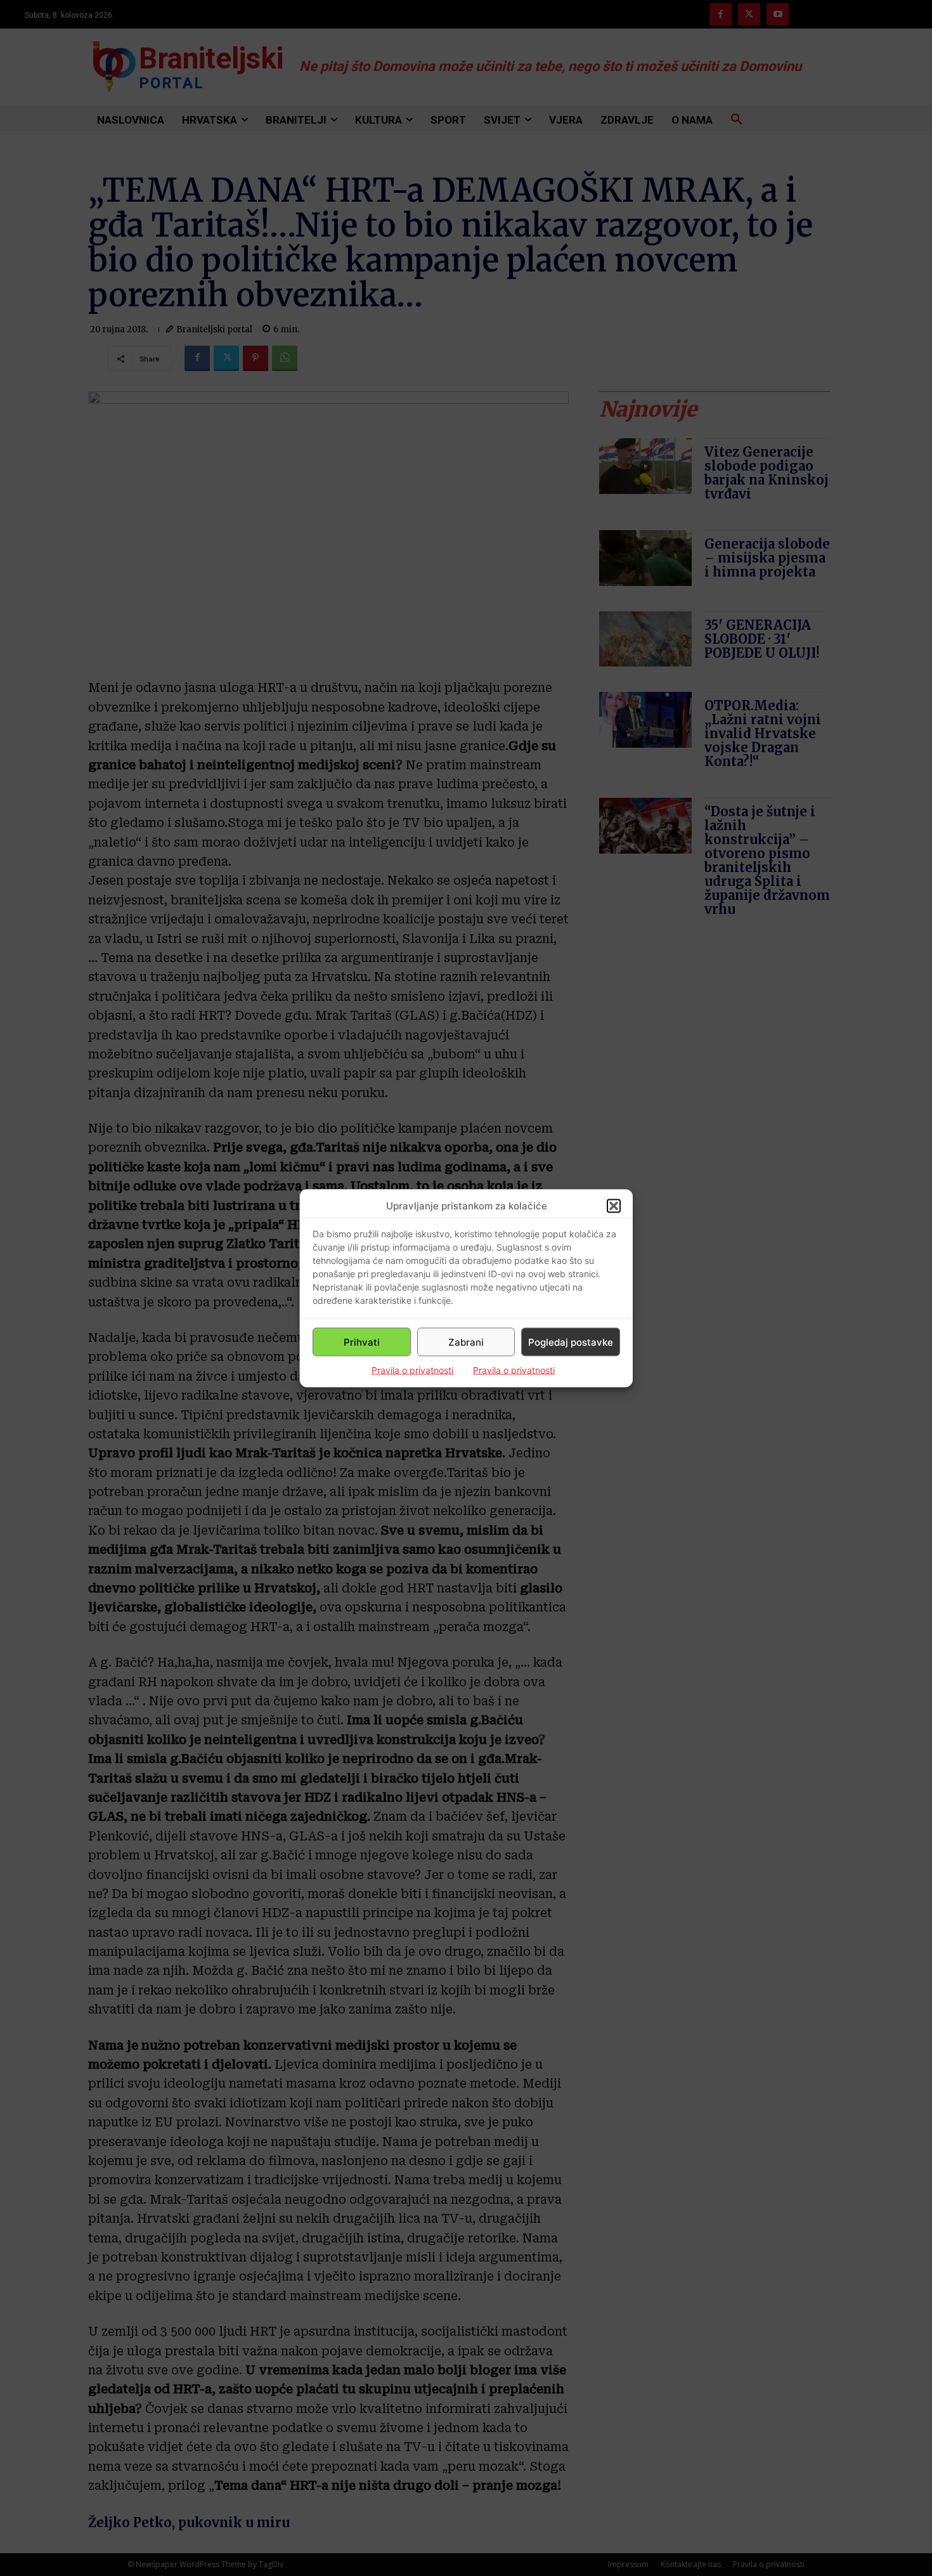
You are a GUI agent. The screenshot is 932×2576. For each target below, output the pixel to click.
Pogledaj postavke (571, 1342)
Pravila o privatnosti (412, 1370)
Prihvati (362, 1342)
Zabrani (466, 1342)
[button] (614, 1206)
